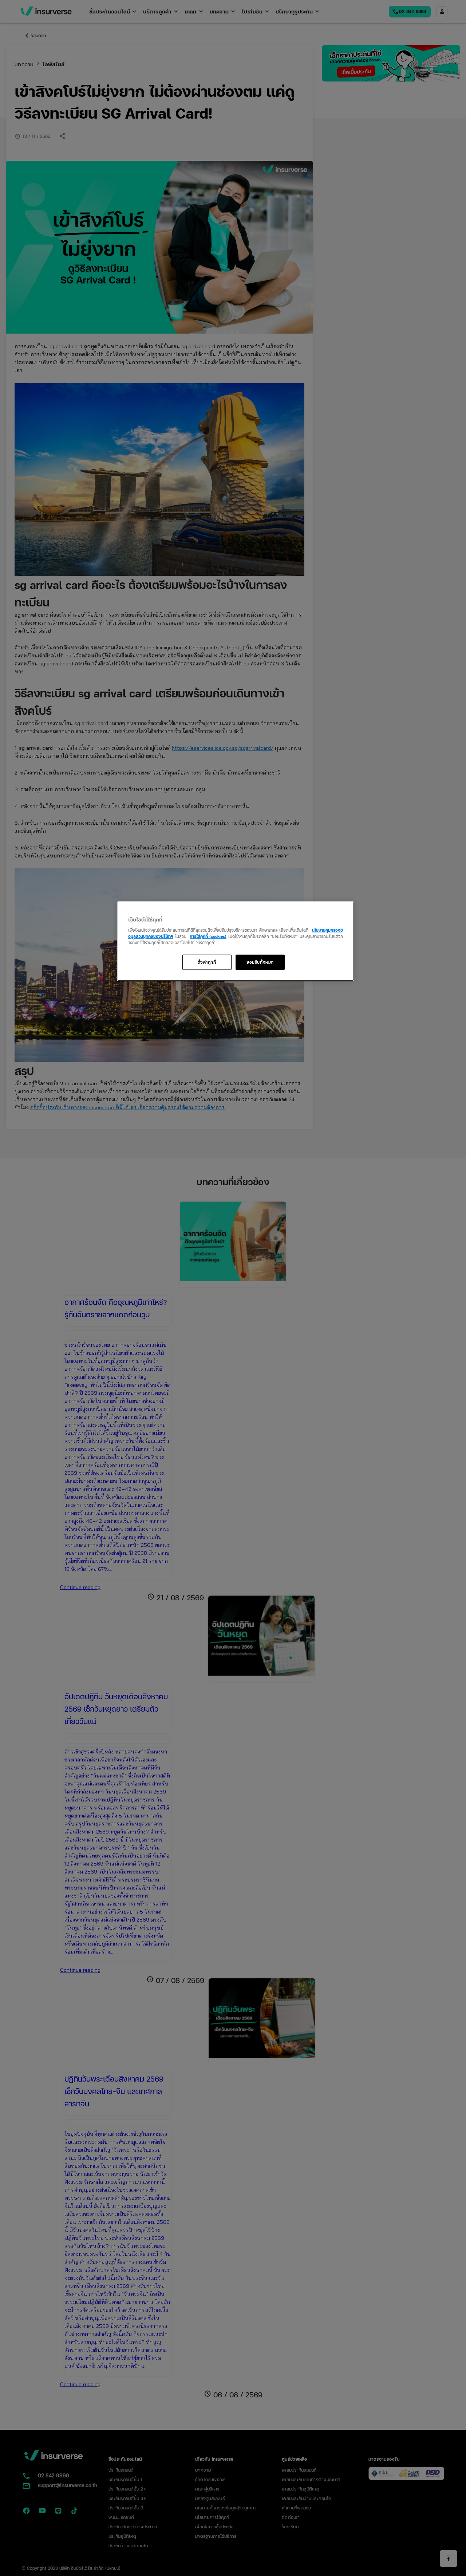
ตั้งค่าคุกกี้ (207, 962)
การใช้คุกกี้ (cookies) (208, 936)
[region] (236, 941)
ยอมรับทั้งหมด (260, 962)
